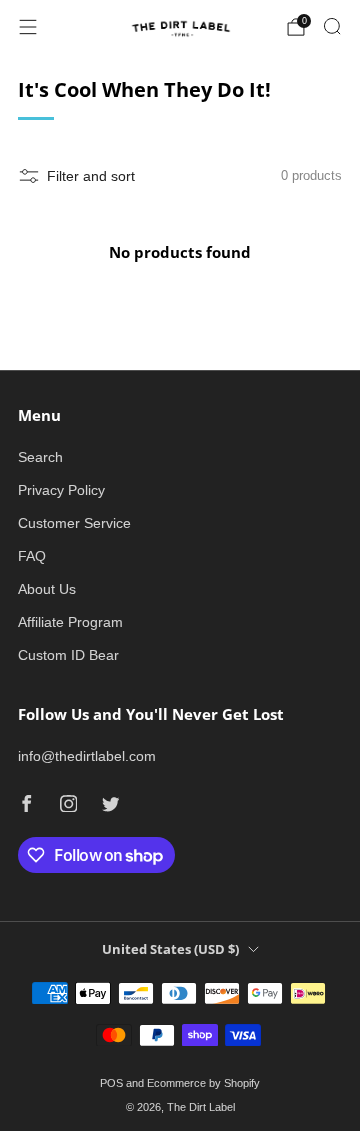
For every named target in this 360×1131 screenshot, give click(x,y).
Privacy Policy (61, 490)
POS (111, 1083)
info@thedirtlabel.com (87, 756)
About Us (47, 589)
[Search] (332, 26)
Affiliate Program (70, 622)
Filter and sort (91, 176)
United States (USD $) (170, 949)
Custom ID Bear (68, 655)
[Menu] (28, 27)
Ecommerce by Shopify (203, 1083)
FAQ (32, 556)
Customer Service (74, 523)
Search (40, 457)
